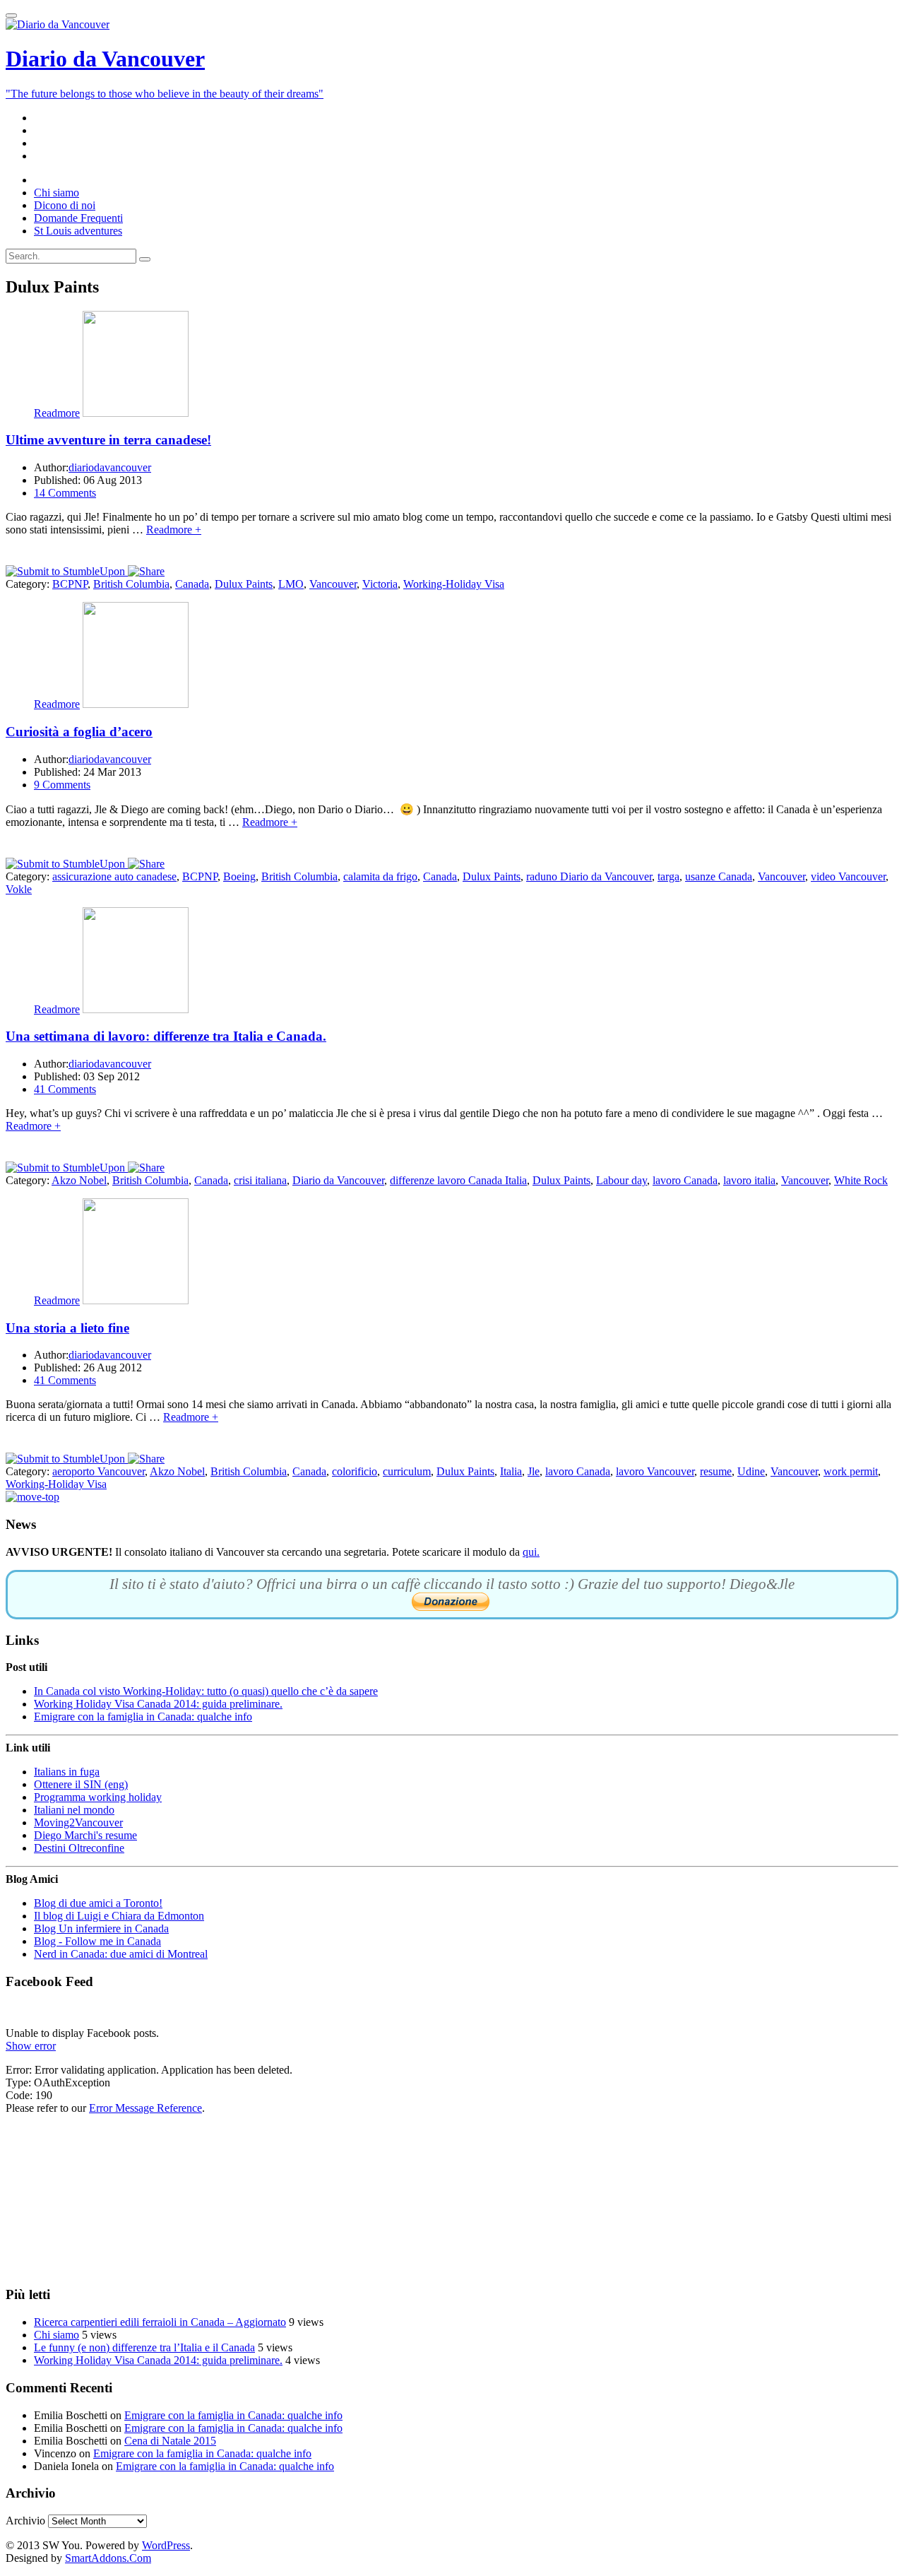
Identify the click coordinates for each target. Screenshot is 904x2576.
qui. (531, 1552)
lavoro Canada (685, 1180)
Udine (751, 1471)
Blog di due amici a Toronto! (98, 1903)
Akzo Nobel (79, 1180)
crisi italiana (260, 1180)
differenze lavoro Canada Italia (458, 1180)
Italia (511, 1471)
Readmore (57, 413)
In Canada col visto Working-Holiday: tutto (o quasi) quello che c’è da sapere (206, 1691)
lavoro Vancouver (655, 1471)
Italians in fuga (67, 1772)
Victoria (380, 584)
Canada (192, 584)
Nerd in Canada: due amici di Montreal (121, 1954)
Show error (31, 2046)
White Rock (861, 1180)
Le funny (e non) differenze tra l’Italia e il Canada (144, 2347)
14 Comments (65, 493)
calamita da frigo (380, 876)
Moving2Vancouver (78, 1822)
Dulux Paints (244, 584)
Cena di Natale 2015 (170, 2441)
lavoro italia (749, 1180)
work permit (851, 1471)
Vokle (19, 889)
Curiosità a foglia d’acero (79, 732)
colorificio (355, 1471)
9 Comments (62, 785)
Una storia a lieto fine (67, 1328)
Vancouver (333, 584)
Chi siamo (56, 2335)
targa (668, 876)
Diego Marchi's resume (85, 1835)
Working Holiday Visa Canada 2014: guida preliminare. (158, 1704)
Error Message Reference (145, 2108)
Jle (534, 1471)
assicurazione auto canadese (114, 876)
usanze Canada (719, 876)
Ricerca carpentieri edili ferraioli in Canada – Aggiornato (160, 2322)
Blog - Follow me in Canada (97, 1941)
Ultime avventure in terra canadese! (108, 440)
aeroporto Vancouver (99, 1471)
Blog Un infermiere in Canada (101, 1928)
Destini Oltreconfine (79, 1848)
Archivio (25, 2521)
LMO (291, 584)
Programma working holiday (98, 1797)
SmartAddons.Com (108, 2558)
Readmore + (174, 530)
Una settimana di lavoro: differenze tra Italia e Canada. (166, 1036)
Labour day (621, 1180)
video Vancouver (848, 876)
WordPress (166, 2545)
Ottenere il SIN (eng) (81, 1784)
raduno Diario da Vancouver (589, 876)
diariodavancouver (110, 467)
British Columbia (131, 584)
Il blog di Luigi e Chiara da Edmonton (119, 1916)
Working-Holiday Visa (454, 584)
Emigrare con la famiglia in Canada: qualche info (143, 1717)
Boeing (239, 876)
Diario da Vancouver (338, 1180)
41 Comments (65, 1089)
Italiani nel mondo (74, 1810)
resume (716, 1471)
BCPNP (70, 584)
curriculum (407, 1471)
